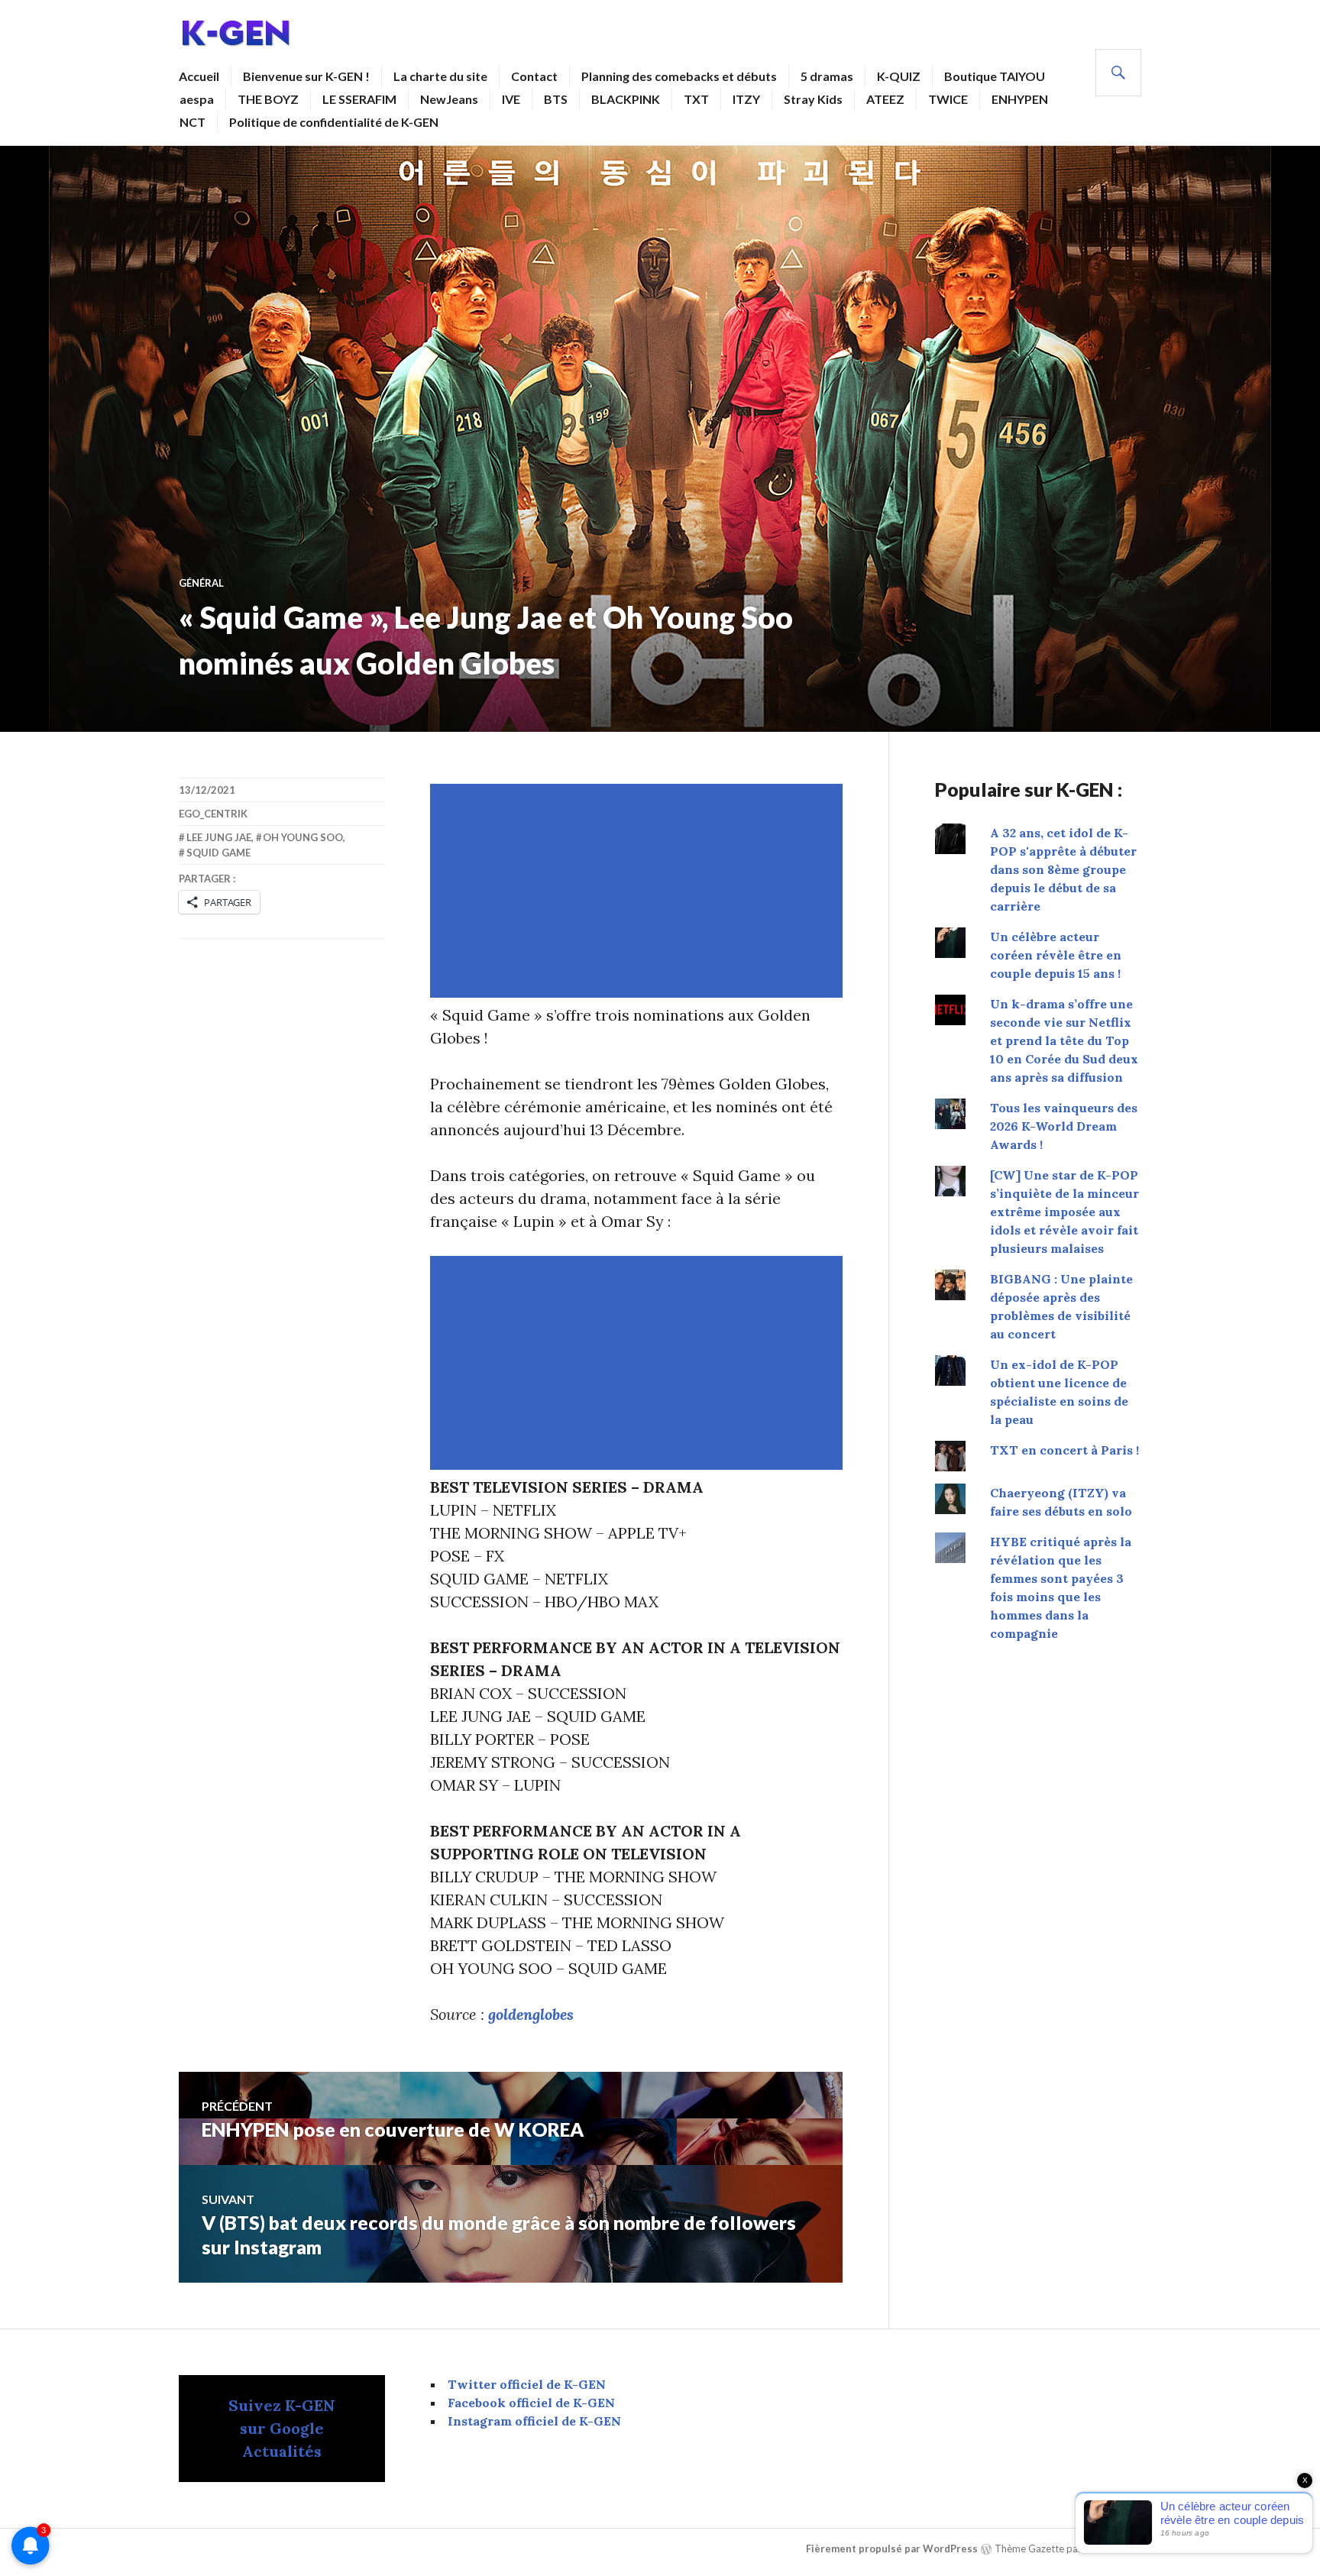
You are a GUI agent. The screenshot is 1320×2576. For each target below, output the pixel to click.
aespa (197, 99)
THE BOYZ (268, 99)
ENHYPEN (1020, 99)
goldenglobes (531, 2014)
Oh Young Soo (303, 837)
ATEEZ (885, 99)
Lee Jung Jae (219, 837)
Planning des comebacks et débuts (679, 76)
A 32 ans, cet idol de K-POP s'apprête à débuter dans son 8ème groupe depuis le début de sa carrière (1063, 869)
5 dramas (827, 76)
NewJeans (449, 99)
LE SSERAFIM (359, 99)
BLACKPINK (626, 99)
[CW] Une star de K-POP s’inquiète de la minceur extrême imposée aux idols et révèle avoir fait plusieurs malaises (1064, 1212)
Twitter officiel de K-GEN (527, 2384)
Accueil (199, 76)
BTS (556, 99)
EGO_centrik (213, 814)
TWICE (948, 99)
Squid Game (218, 853)
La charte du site (440, 76)
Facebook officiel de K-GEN (531, 2403)
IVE (511, 99)
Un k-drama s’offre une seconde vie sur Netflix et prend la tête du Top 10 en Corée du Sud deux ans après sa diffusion (1064, 1040)
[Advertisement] (639, 891)
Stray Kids (813, 99)
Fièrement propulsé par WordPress (892, 2548)
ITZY (746, 99)
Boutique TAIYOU (995, 76)
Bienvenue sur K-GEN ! (306, 76)
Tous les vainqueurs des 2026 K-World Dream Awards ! (1064, 1126)
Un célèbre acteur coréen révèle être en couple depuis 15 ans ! (1056, 955)
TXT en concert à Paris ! (1064, 1450)
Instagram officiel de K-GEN (534, 2421)
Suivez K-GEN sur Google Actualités (282, 2428)
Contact (534, 76)
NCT (192, 122)
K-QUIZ (899, 76)
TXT (696, 99)
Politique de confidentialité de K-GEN (334, 122)
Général (201, 583)
